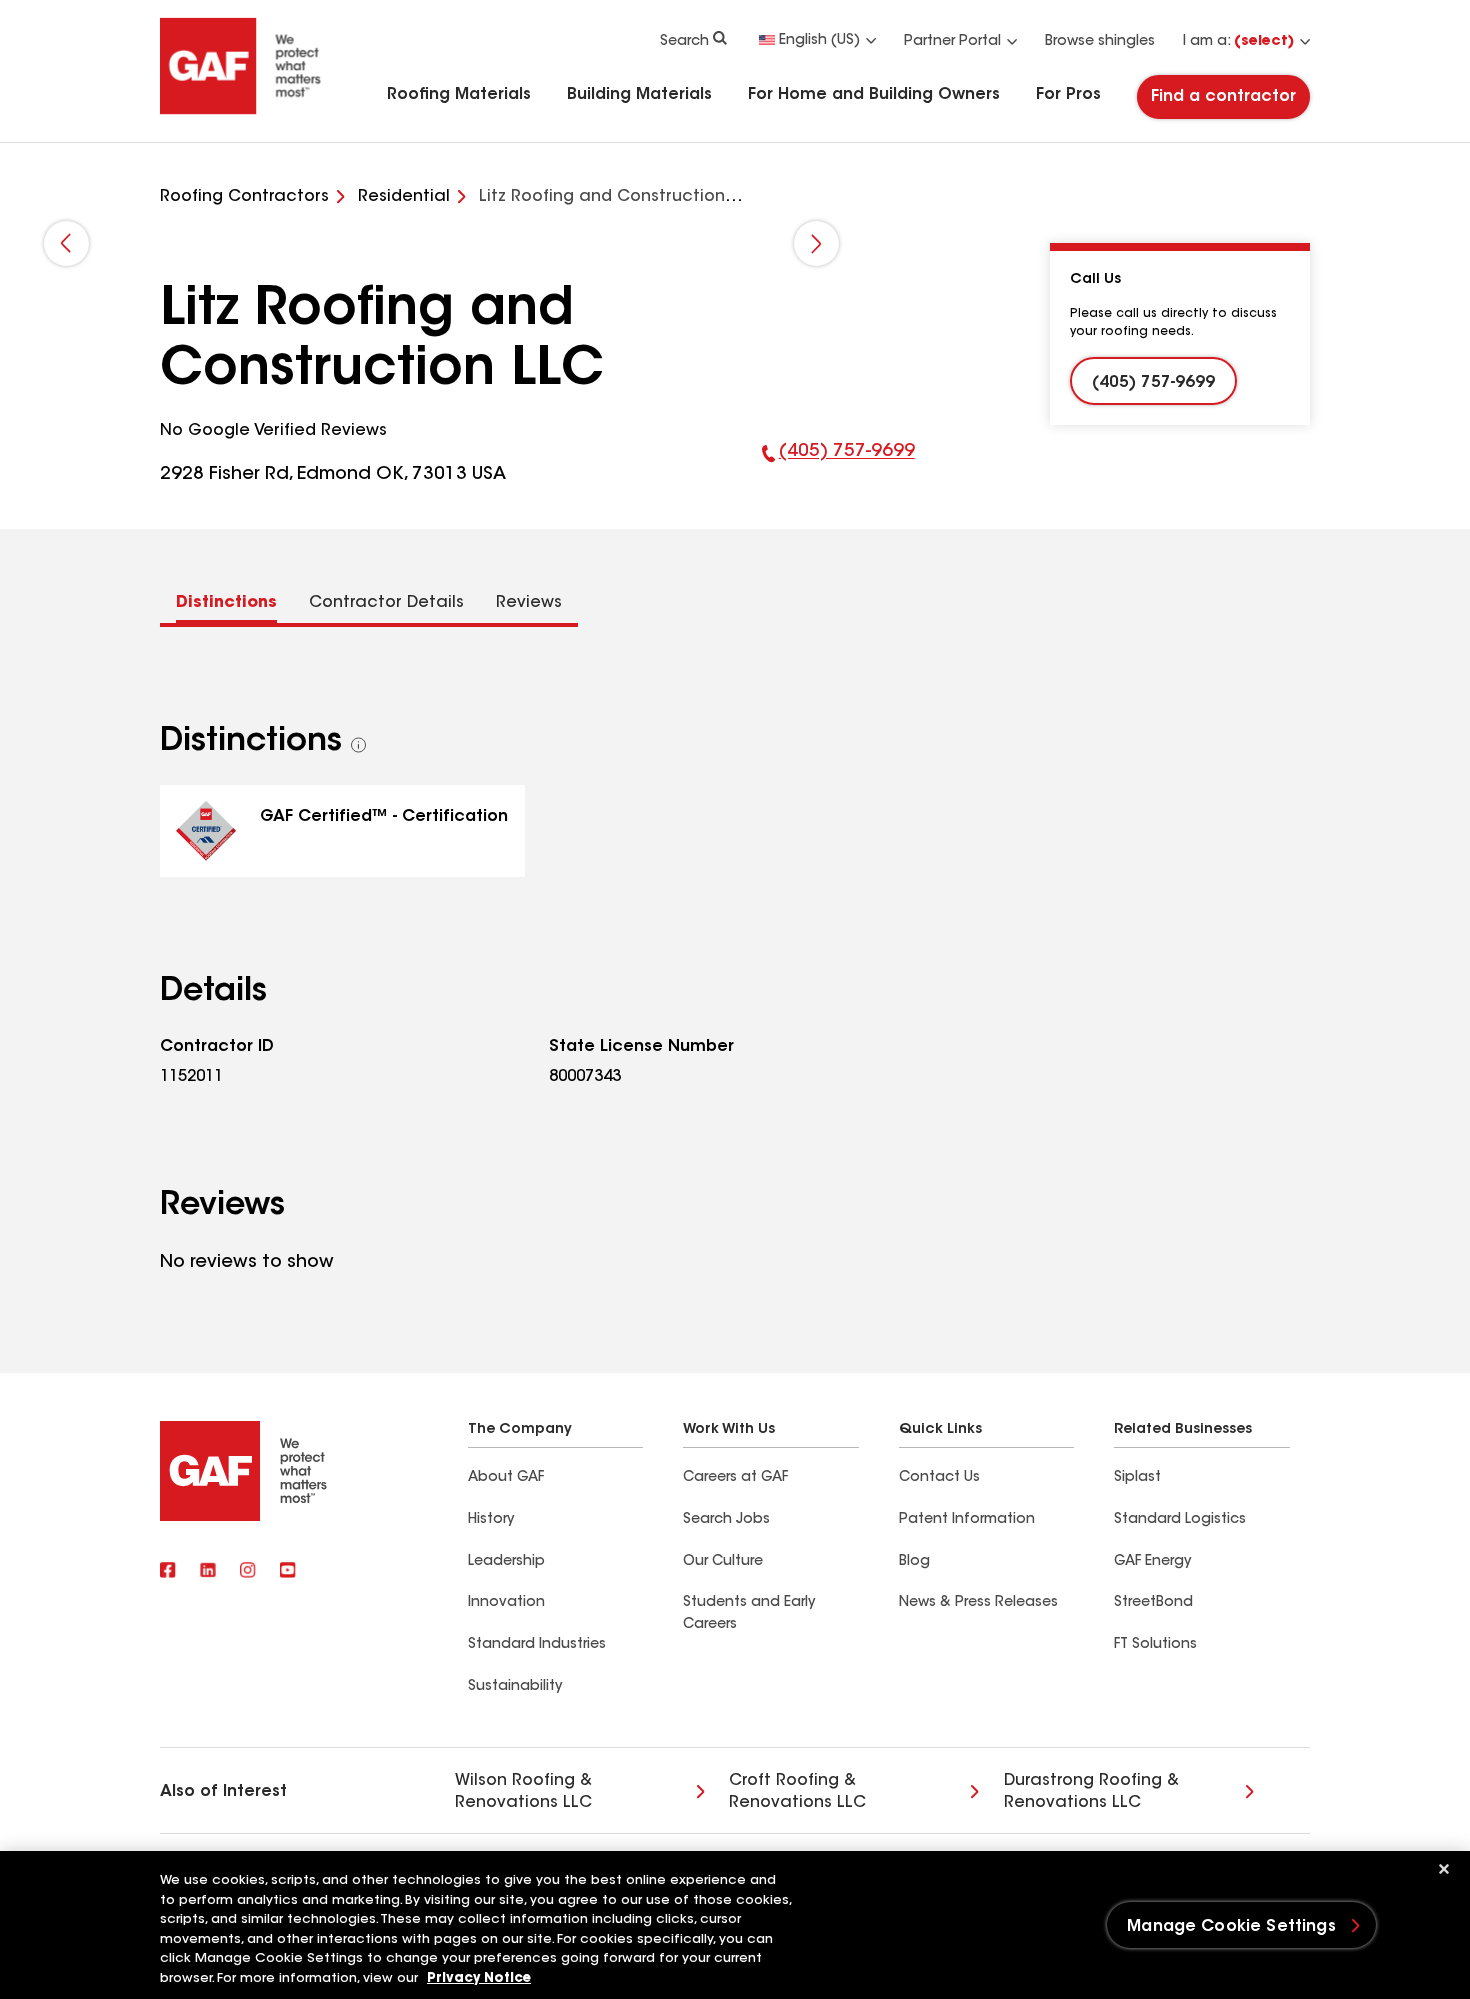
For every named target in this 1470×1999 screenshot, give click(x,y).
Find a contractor (1223, 97)
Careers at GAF (735, 1478)
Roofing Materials (459, 95)
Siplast (1137, 1478)
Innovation (506, 1603)
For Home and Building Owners (874, 95)
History (491, 1520)
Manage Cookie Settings (1231, 1927)
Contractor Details (386, 603)
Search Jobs (726, 1520)
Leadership (506, 1562)
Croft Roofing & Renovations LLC (797, 1792)
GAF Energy (1152, 1562)
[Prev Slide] (66, 243)
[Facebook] (168, 1572)
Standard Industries (537, 1645)
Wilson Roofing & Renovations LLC (523, 1792)
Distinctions (226, 603)
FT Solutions (1155, 1645)
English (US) (819, 41)
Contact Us (939, 1478)
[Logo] (241, 112)
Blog (914, 1562)
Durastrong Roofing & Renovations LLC (1091, 1792)
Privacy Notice (479, 1978)
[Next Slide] (816, 243)
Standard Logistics (1180, 1520)
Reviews (529, 603)
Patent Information (967, 1520)
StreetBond (1153, 1603)
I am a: (1238, 42)
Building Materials (639, 95)
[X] (208, 1572)
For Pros (1068, 95)
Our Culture (723, 1562)
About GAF (506, 1478)
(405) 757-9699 (838, 466)
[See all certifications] (359, 745)
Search (684, 42)
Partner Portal (952, 42)
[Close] (1444, 1869)
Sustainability (515, 1687)
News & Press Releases (978, 1603)
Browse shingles (1100, 42)
